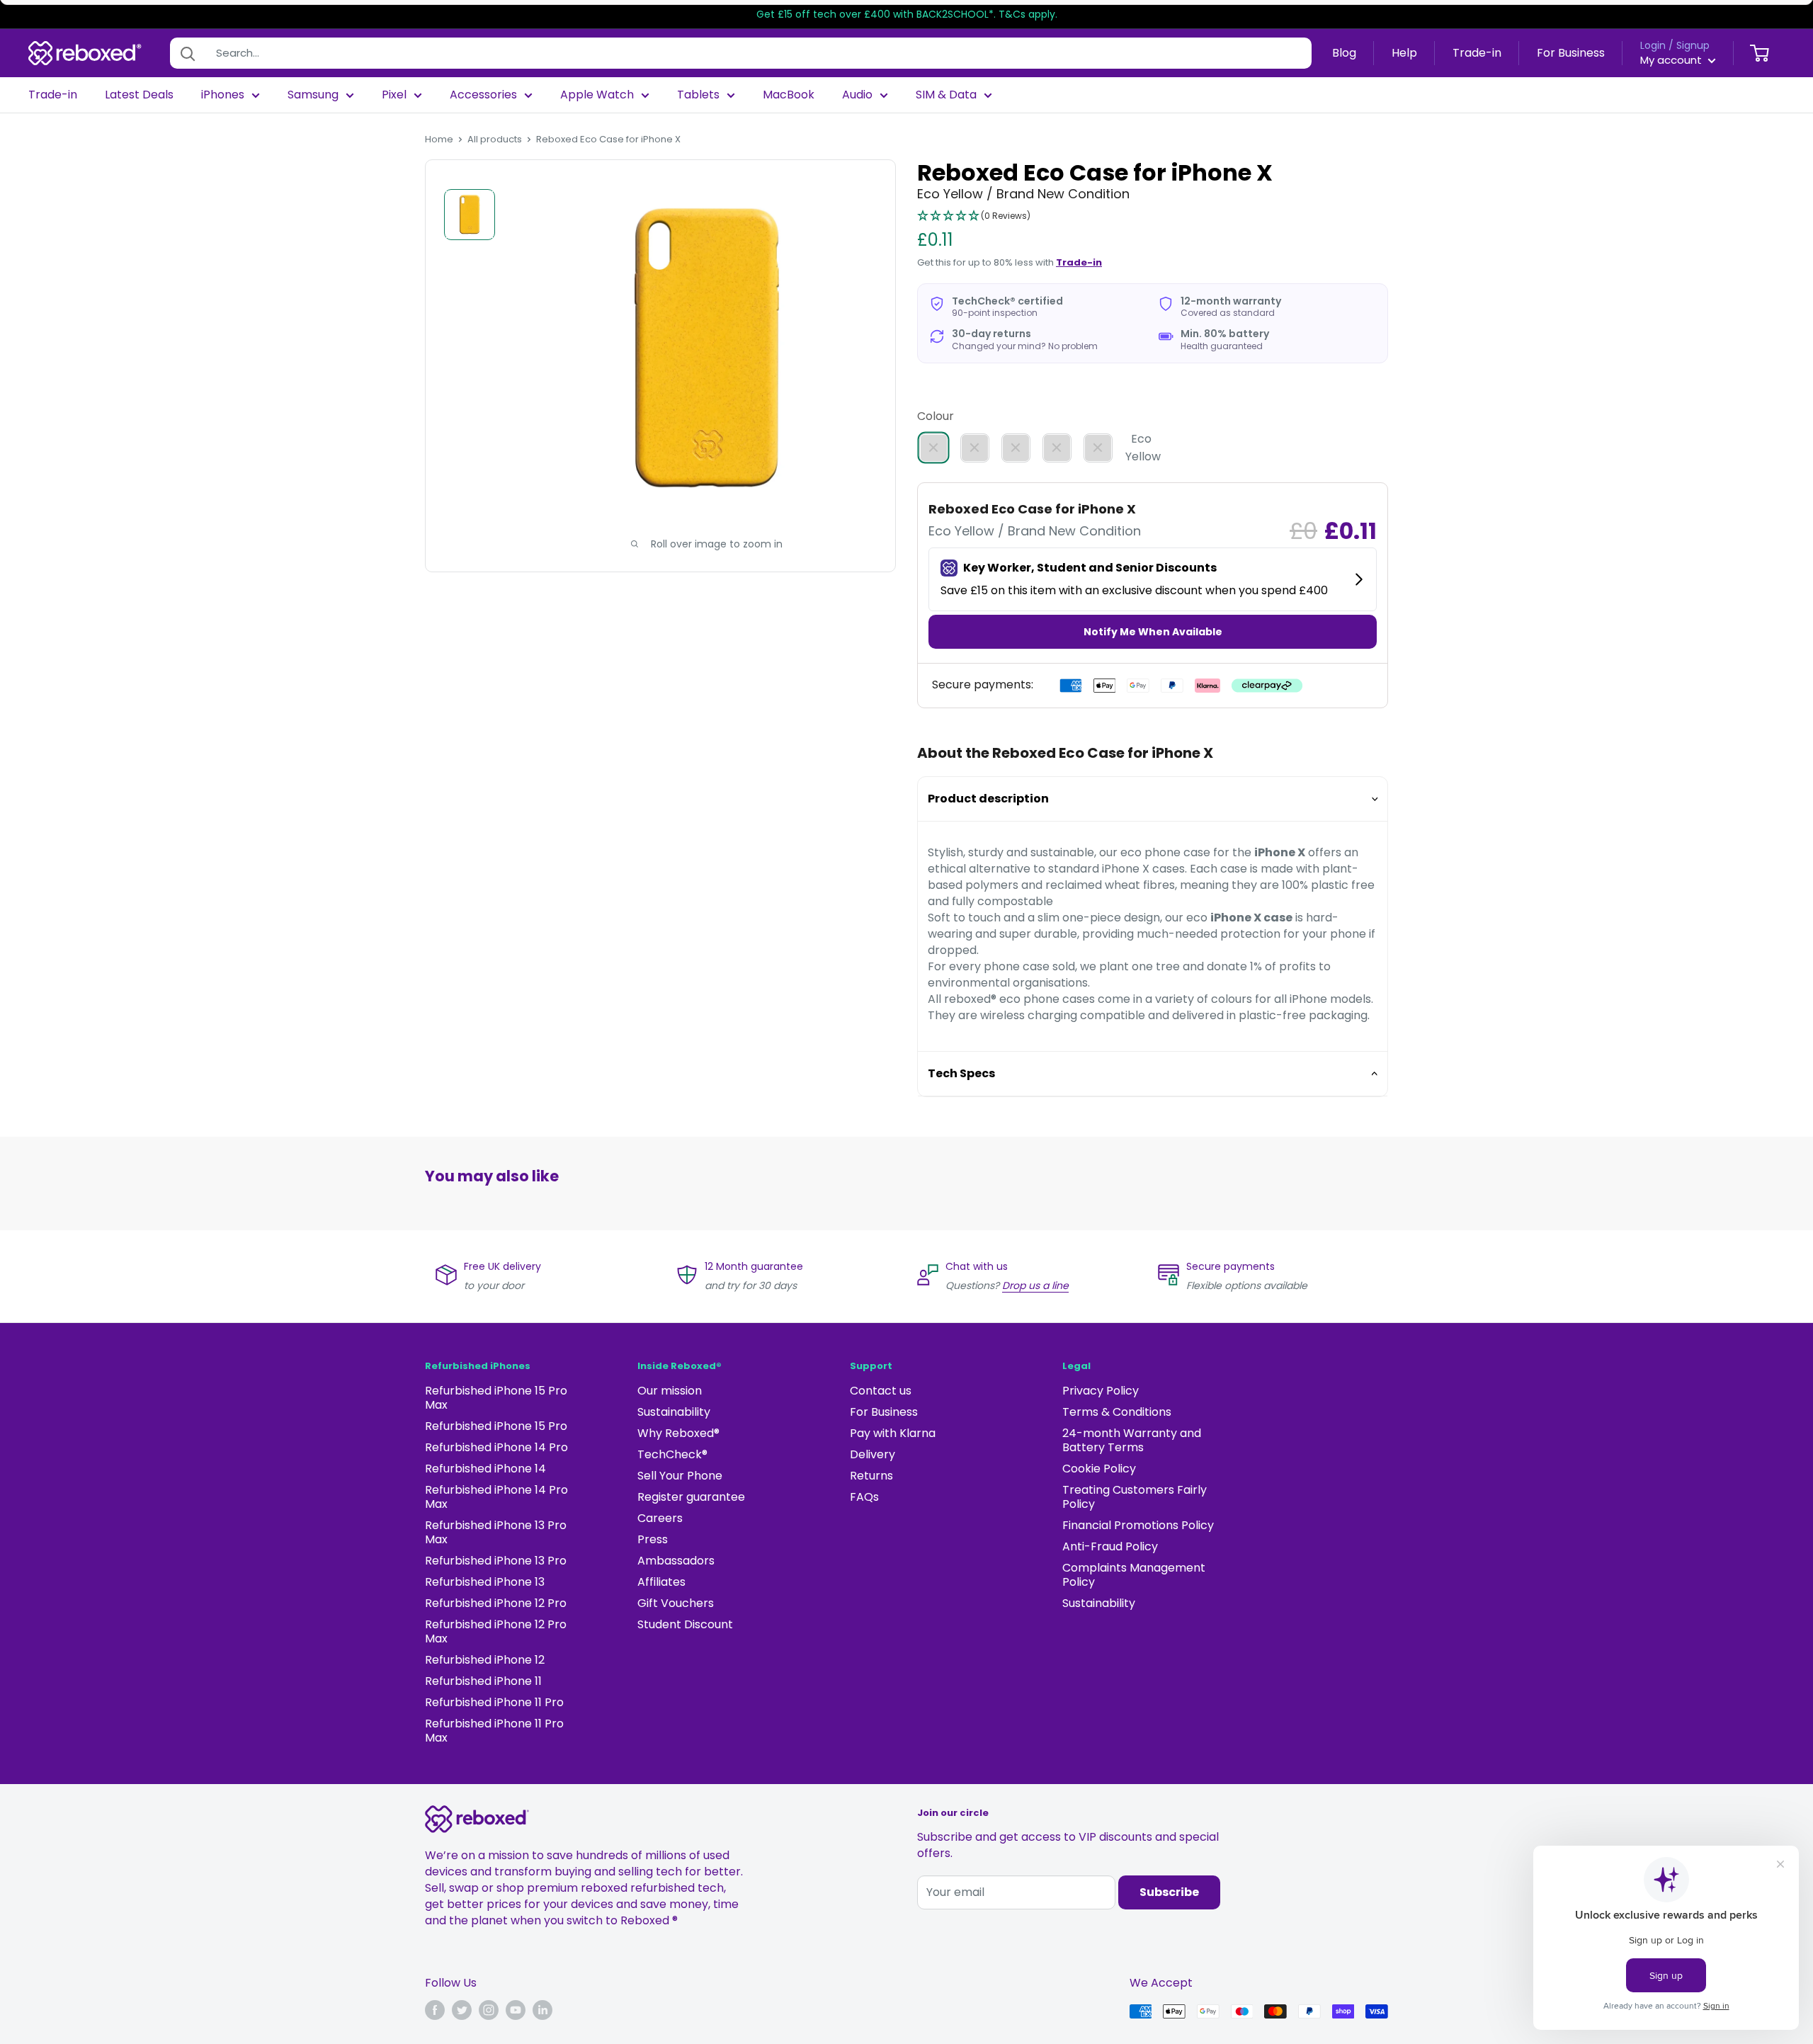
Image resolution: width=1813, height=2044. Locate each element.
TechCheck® (672, 1454)
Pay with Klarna (893, 1433)
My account (1672, 60)
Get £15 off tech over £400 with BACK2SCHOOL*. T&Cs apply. (907, 14)
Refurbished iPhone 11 (483, 1681)
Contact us (881, 1391)
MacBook (789, 95)
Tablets (698, 95)
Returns (871, 1476)
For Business (1571, 53)
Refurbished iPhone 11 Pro (494, 1702)
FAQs (864, 1497)
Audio (857, 95)
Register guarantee (691, 1497)
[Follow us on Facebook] (435, 2010)
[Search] (188, 53)
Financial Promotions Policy (1138, 1525)
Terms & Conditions (1117, 1412)
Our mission (670, 1391)
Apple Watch (597, 95)
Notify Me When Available (1153, 632)
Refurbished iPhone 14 (485, 1469)
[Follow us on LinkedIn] (542, 2010)
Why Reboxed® (678, 1433)
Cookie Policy (1099, 1469)
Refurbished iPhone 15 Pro (496, 1426)
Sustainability (674, 1412)
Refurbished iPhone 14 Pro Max (496, 1497)
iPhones (223, 95)
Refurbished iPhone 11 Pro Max (494, 1731)
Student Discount (685, 1624)
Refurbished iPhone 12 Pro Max (496, 1631)
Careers (660, 1518)
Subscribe (1169, 1892)
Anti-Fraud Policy (1110, 1546)
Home (439, 139)
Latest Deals (139, 95)
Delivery (873, 1454)
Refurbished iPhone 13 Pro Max (496, 1532)
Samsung (313, 95)
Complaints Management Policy (1134, 1575)
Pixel (394, 95)
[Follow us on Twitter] (462, 2010)
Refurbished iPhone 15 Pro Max (496, 1398)
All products (495, 139)
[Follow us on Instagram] (489, 2010)
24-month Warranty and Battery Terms (1132, 1440)
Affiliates (661, 1582)
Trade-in (1477, 53)
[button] (974, 217)
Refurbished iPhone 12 (485, 1660)
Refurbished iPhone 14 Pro (496, 1447)
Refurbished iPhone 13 (485, 1582)
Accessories (483, 95)
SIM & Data (946, 95)
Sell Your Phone (680, 1476)
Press (653, 1539)
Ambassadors (676, 1561)
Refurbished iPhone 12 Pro (496, 1603)
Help (1404, 53)
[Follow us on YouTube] (516, 2010)
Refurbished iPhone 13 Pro (496, 1561)
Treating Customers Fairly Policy (1135, 1497)
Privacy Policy (1101, 1391)
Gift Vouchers (676, 1603)
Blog (1344, 53)
